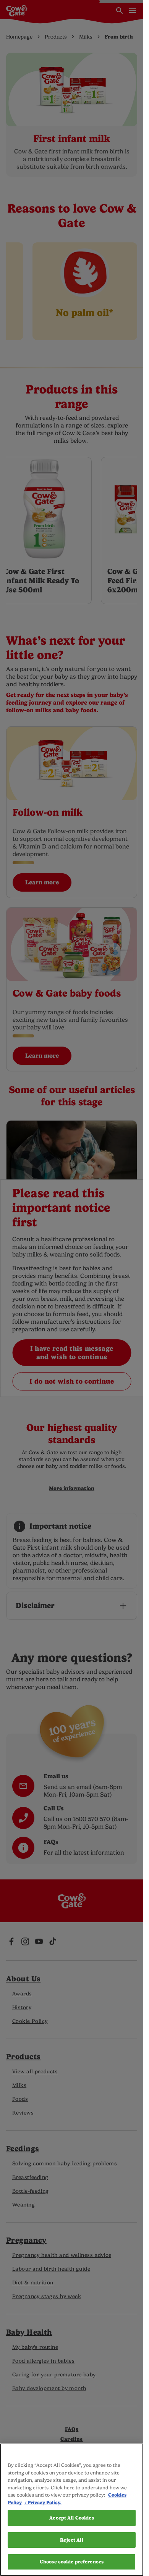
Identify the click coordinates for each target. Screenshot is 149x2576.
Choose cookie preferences (72, 2562)
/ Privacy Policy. (43, 2503)
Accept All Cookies (71, 2518)
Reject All (71, 2540)
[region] (72, 2510)
